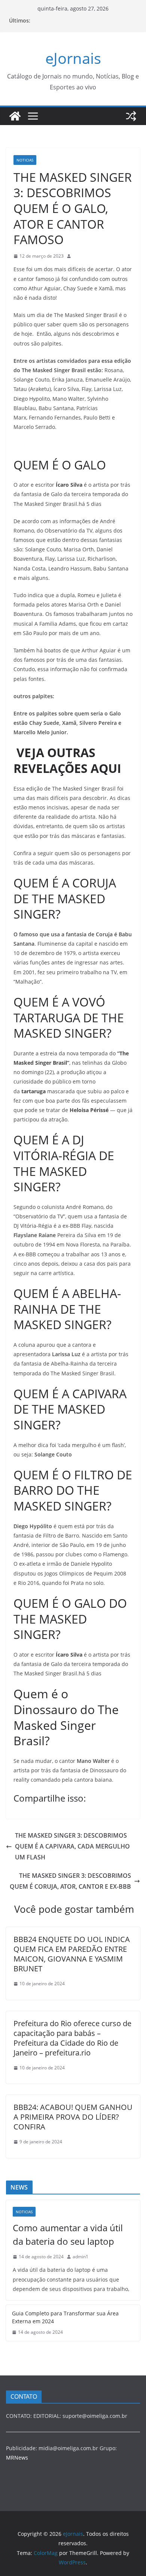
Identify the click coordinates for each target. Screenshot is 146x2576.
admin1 (80, 2257)
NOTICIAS (25, 160)
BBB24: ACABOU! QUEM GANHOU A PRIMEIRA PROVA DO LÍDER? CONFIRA (73, 2117)
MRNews (17, 2458)
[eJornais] (15, 116)
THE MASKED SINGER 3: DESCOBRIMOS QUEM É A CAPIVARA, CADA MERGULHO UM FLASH (72, 1846)
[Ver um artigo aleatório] (131, 116)
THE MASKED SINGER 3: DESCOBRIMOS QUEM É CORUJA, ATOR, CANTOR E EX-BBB (70, 1881)
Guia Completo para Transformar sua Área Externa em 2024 (65, 2317)
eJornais (73, 58)
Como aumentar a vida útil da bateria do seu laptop (68, 2234)
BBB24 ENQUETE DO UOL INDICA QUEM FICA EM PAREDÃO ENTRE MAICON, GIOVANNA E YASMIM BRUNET (72, 1954)
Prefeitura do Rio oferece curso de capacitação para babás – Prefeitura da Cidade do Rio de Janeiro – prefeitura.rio (72, 2038)
